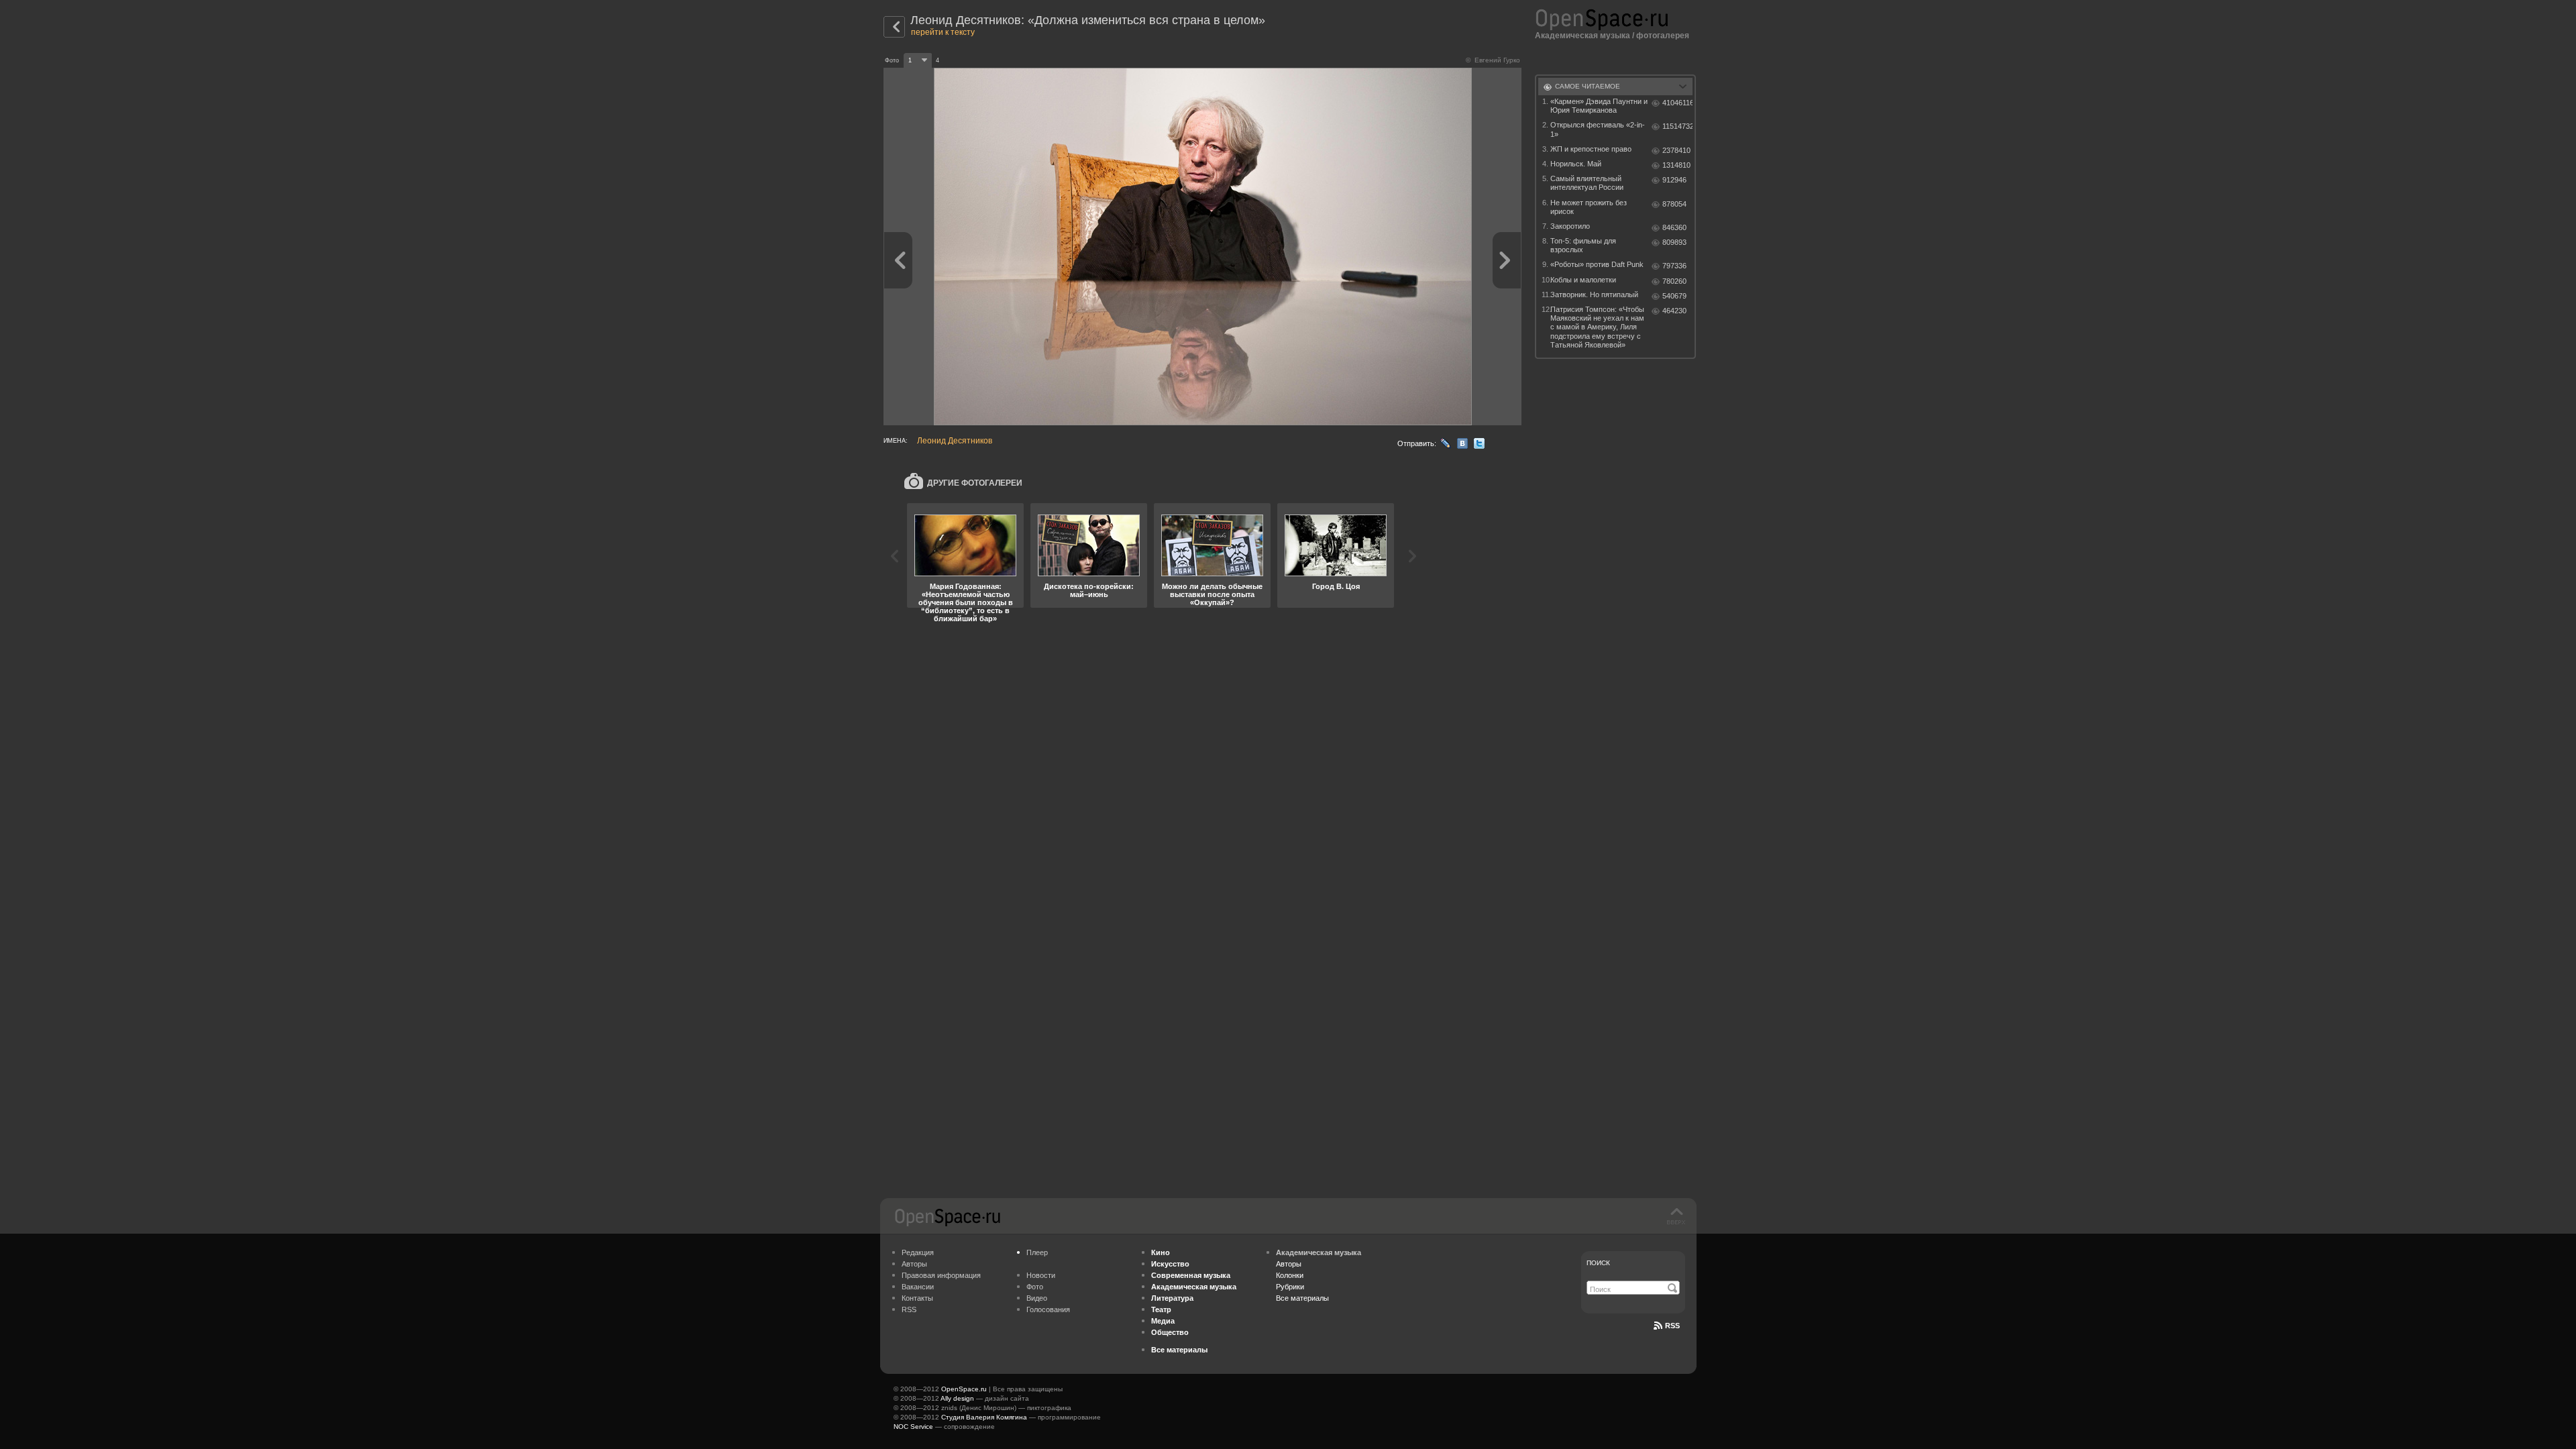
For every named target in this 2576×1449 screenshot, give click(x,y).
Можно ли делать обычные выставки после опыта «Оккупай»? (1212, 594)
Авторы (914, 1264)
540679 (1674, 296)
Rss (1672, 1326)
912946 (1674, 180)
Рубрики (1290, 1287)
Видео (1037, 1298)
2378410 (1676, 150)
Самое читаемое (1588, 86)
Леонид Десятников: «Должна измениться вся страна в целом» (1088, 20)
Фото (1035, 1287)
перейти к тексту (943, 32)
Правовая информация (941, 1275)
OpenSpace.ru (964, 1389)
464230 (1674, 311)
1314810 (1676, 165)
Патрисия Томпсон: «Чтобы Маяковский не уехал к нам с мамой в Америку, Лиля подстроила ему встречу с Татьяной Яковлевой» (1597, 327)
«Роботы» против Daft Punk (1597, 264)
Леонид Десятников (955, 441)
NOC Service (913, 1427)
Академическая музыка (1582, 36)
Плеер (1037, 1252)
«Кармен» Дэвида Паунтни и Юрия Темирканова (1599, 106)
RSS (909, 1309)
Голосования (1048, 1309)
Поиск (1598, 1263)
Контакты (917, 1298)
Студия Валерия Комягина (984, 1417)
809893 (1674, 242)
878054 (1674, 204)
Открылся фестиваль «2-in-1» (1598, 129)
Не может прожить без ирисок (1589, 207)
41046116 (1677, 103)
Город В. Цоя (1336, 586)
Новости (1041, 1275)
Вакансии (918, 1287)
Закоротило (1570, 226)
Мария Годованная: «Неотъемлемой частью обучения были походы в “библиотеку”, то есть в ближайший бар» (966, 602)
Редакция (918, 1252)
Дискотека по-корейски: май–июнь (1089, 590)
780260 (1674, 281)
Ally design (957, 1398)
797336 (1674, 266)
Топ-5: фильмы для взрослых (1583, 245)
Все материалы (1302, 1298)
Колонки (1290, 1275)
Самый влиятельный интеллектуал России (1587, 183)
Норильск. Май (1576, 164)
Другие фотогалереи (975, 483)
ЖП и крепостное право (1591, 149)
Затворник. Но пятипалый (1594, 294)
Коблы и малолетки (1583, 280)
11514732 (1677, 126)
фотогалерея (1663, 36)
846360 (1674, 227)
